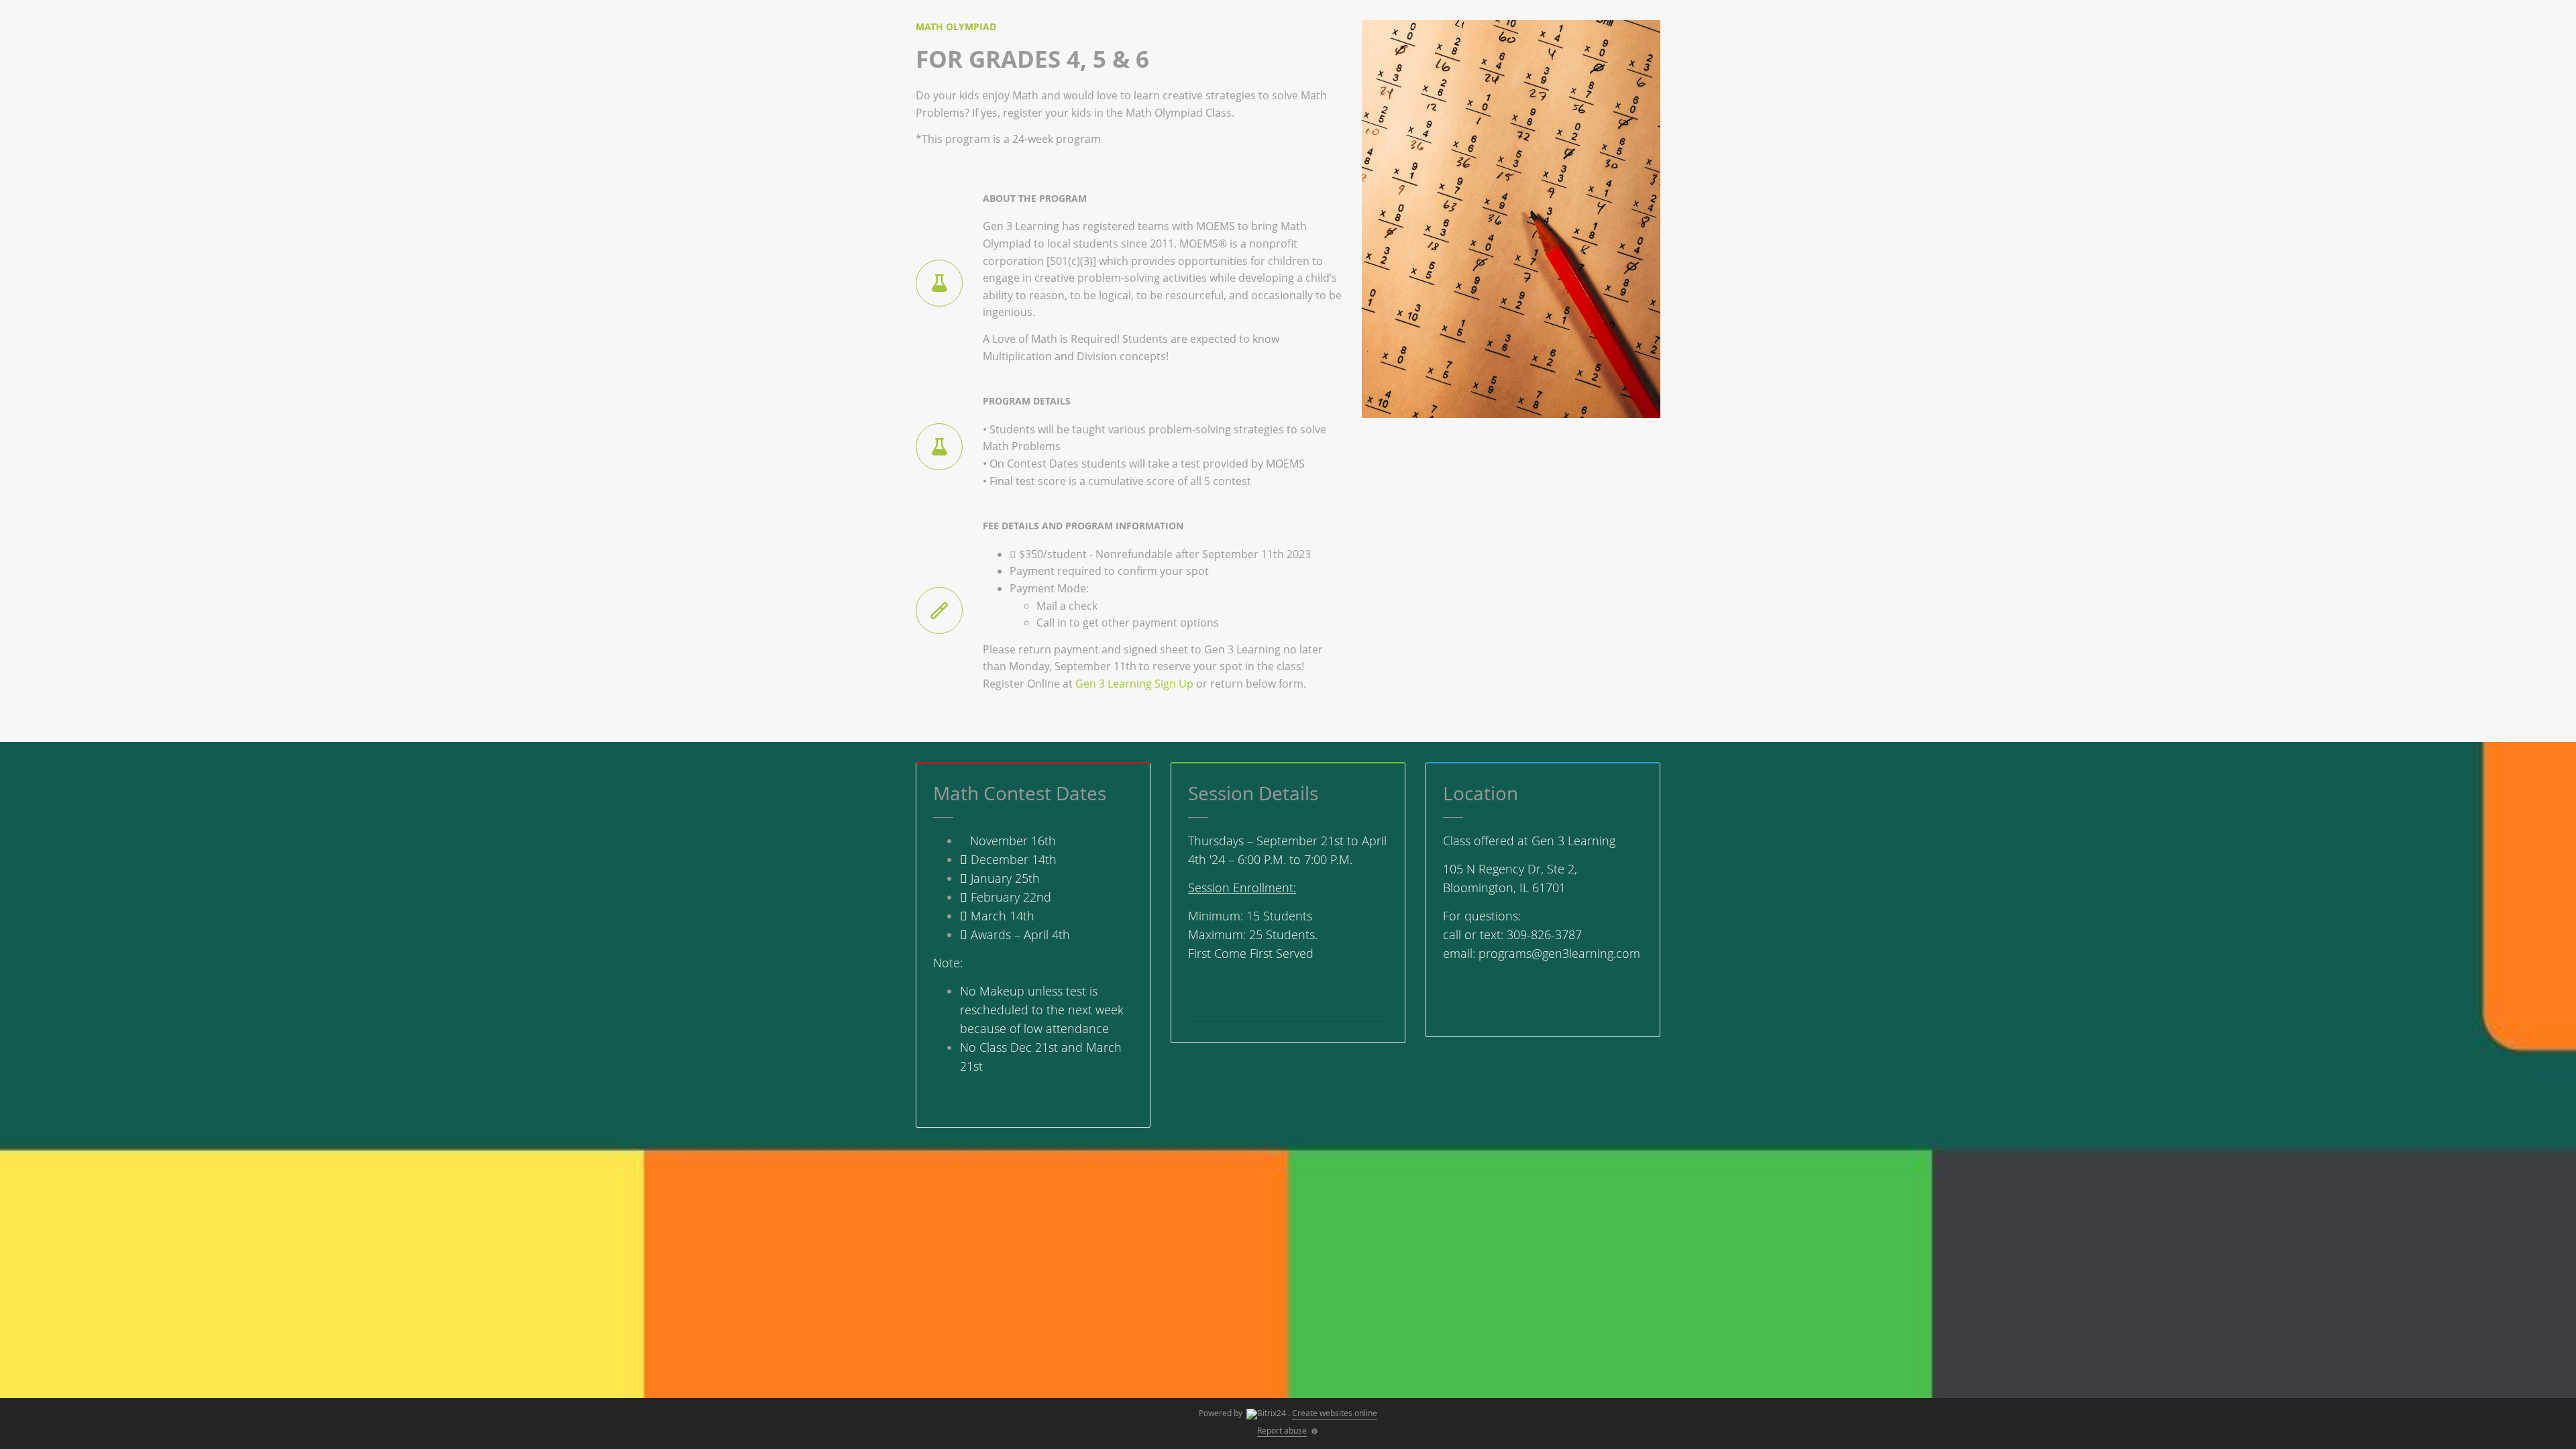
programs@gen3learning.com (1559, 953)
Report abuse (1282, 1431)
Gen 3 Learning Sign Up (1134, 684)
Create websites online (1335, 1413)
